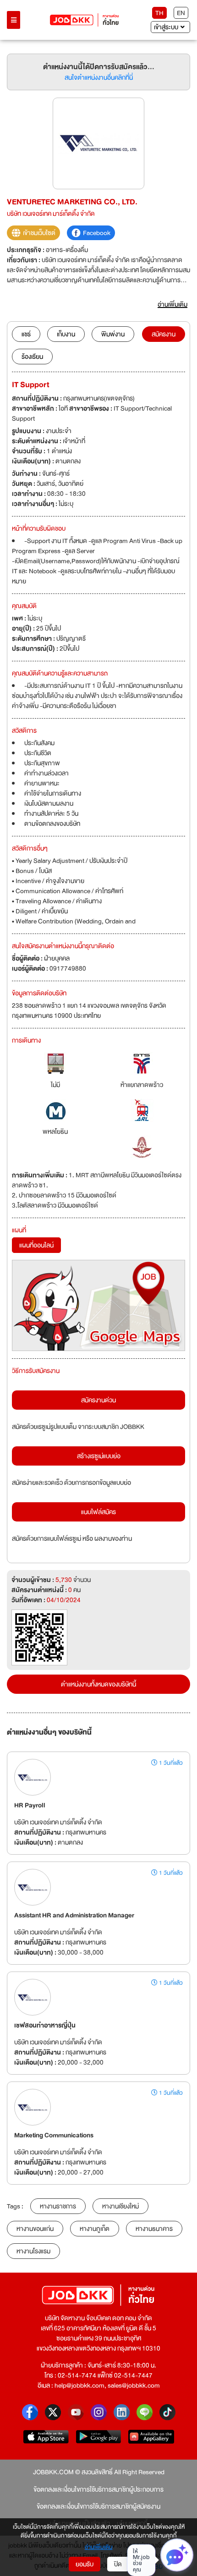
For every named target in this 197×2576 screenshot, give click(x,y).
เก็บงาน (66, 334)
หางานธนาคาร (154, 2229)
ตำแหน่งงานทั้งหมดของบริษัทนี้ (98, 1684)
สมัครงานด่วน (98, 1400)
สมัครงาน (164, 334)
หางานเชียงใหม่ (120, 2206)
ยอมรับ (85, 2564)
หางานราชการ (58, 2206)
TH (159, 13)
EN (181, 13)
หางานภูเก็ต (95, 2229)
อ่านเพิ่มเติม (99, 2548)
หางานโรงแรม (33, 2251)
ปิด (118, 2564)
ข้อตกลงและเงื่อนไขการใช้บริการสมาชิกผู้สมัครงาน (98, 2506)
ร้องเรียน (32, 357)
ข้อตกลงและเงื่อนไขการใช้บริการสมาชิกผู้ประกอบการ (98, 2489)
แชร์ (26, 334)
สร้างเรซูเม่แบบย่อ (99, 1456)
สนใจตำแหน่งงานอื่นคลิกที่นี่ (99, 77)
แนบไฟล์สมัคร (98, 1512)
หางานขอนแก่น (35, 2229)
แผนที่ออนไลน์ (36, 1245)
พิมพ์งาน (113, 334)
